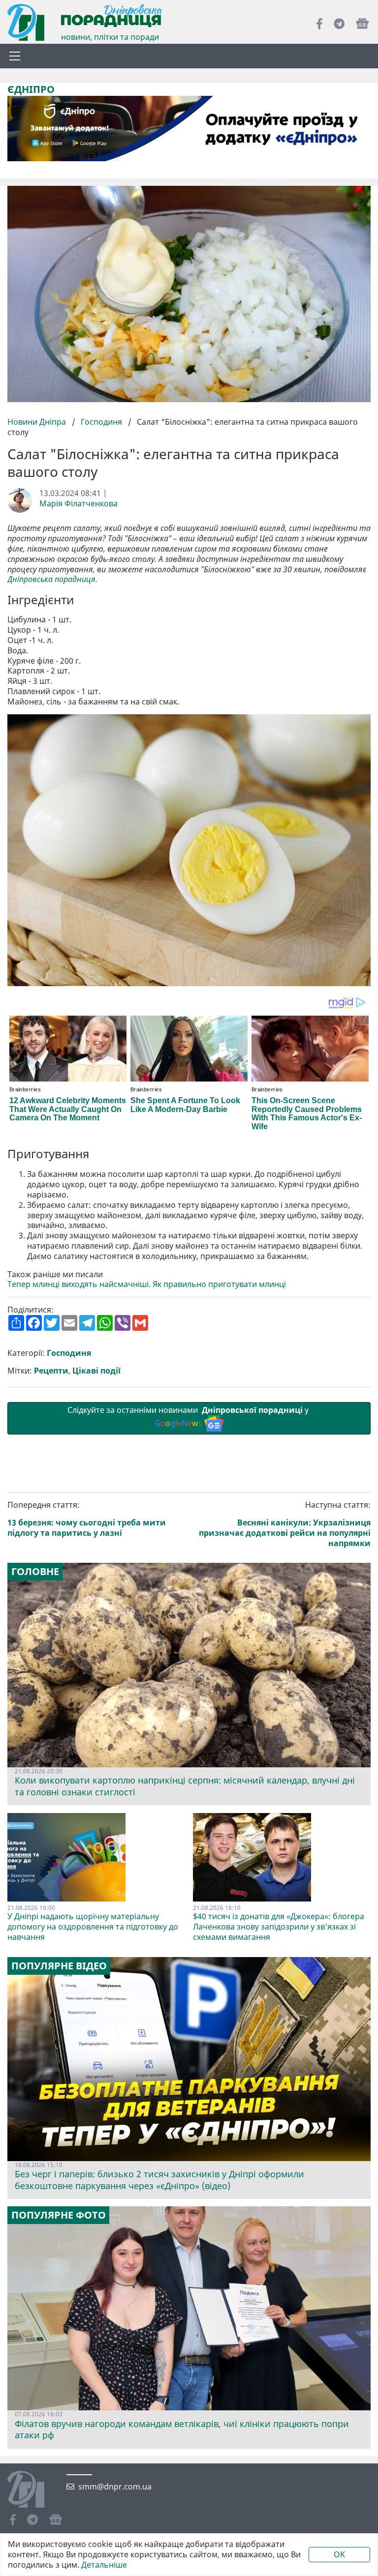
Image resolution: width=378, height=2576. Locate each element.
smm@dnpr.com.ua (115, 2487)
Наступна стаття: (285, 1524)
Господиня (101, 422)
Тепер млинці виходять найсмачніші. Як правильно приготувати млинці (147, 1284)
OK (339, 2554)
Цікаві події (96, 1371)
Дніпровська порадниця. (52, 579)
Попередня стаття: (87, 1519)
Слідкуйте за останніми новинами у (189, 1417)
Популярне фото (59, 2215)
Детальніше (104, 2565)
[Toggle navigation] (15, 56)
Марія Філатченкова (79, 504)
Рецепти (51, 1371)
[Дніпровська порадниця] (33, 2490)
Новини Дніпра (38, 422)
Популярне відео (59, 1966)
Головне (35, 1572)
